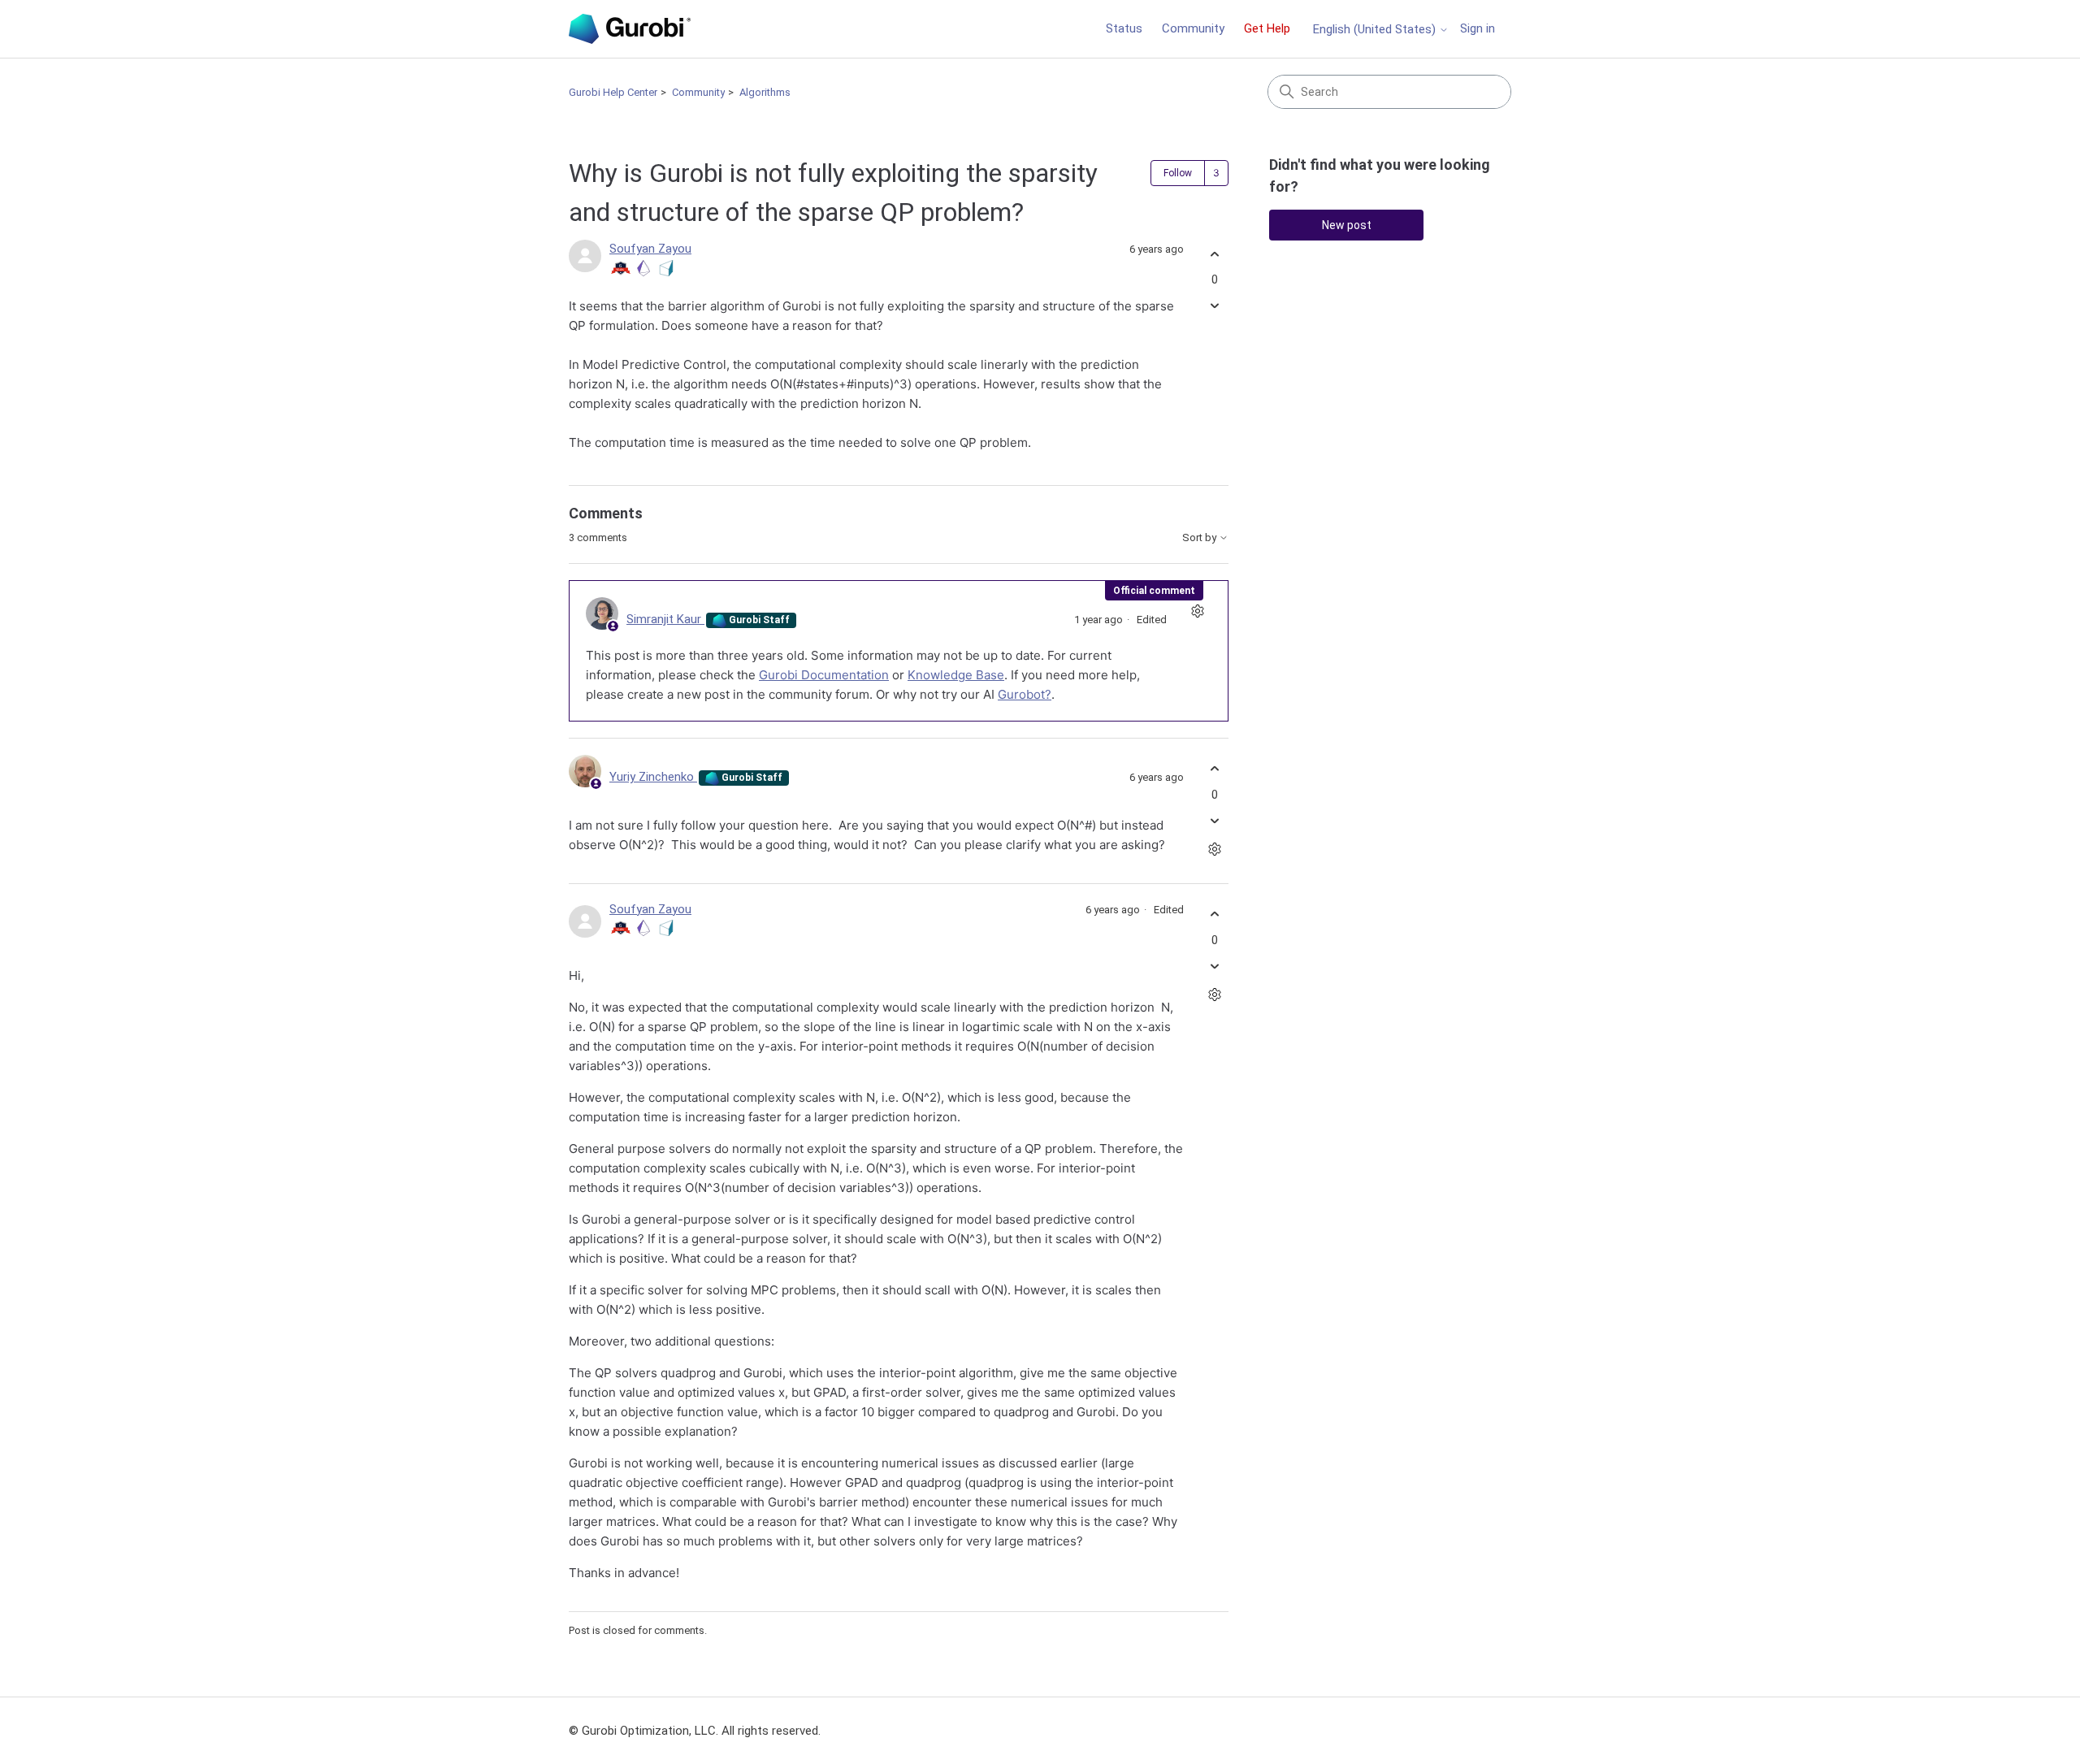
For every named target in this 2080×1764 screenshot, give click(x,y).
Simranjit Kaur (665, 619)
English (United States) (1376, 30)
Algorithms (765, 92)
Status (1124, 28)
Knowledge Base (956, 675)
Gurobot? (1025, 694)
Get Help (1267, 28)
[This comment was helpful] (1214, 769)
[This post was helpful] (1214, 254)
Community (1193, 28)
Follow (1178, 173)
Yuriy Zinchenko (653, 777)
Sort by (1200, 538)
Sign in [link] (1478, 28)
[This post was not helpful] (1214, 306)
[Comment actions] (1197, 611)
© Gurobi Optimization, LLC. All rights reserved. (695, 1731)
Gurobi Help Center (613, 92)
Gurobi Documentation (824, 675)
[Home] (630, 29)
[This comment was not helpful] (1214, 820)
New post (1347, 225)
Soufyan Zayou (650, 249)
